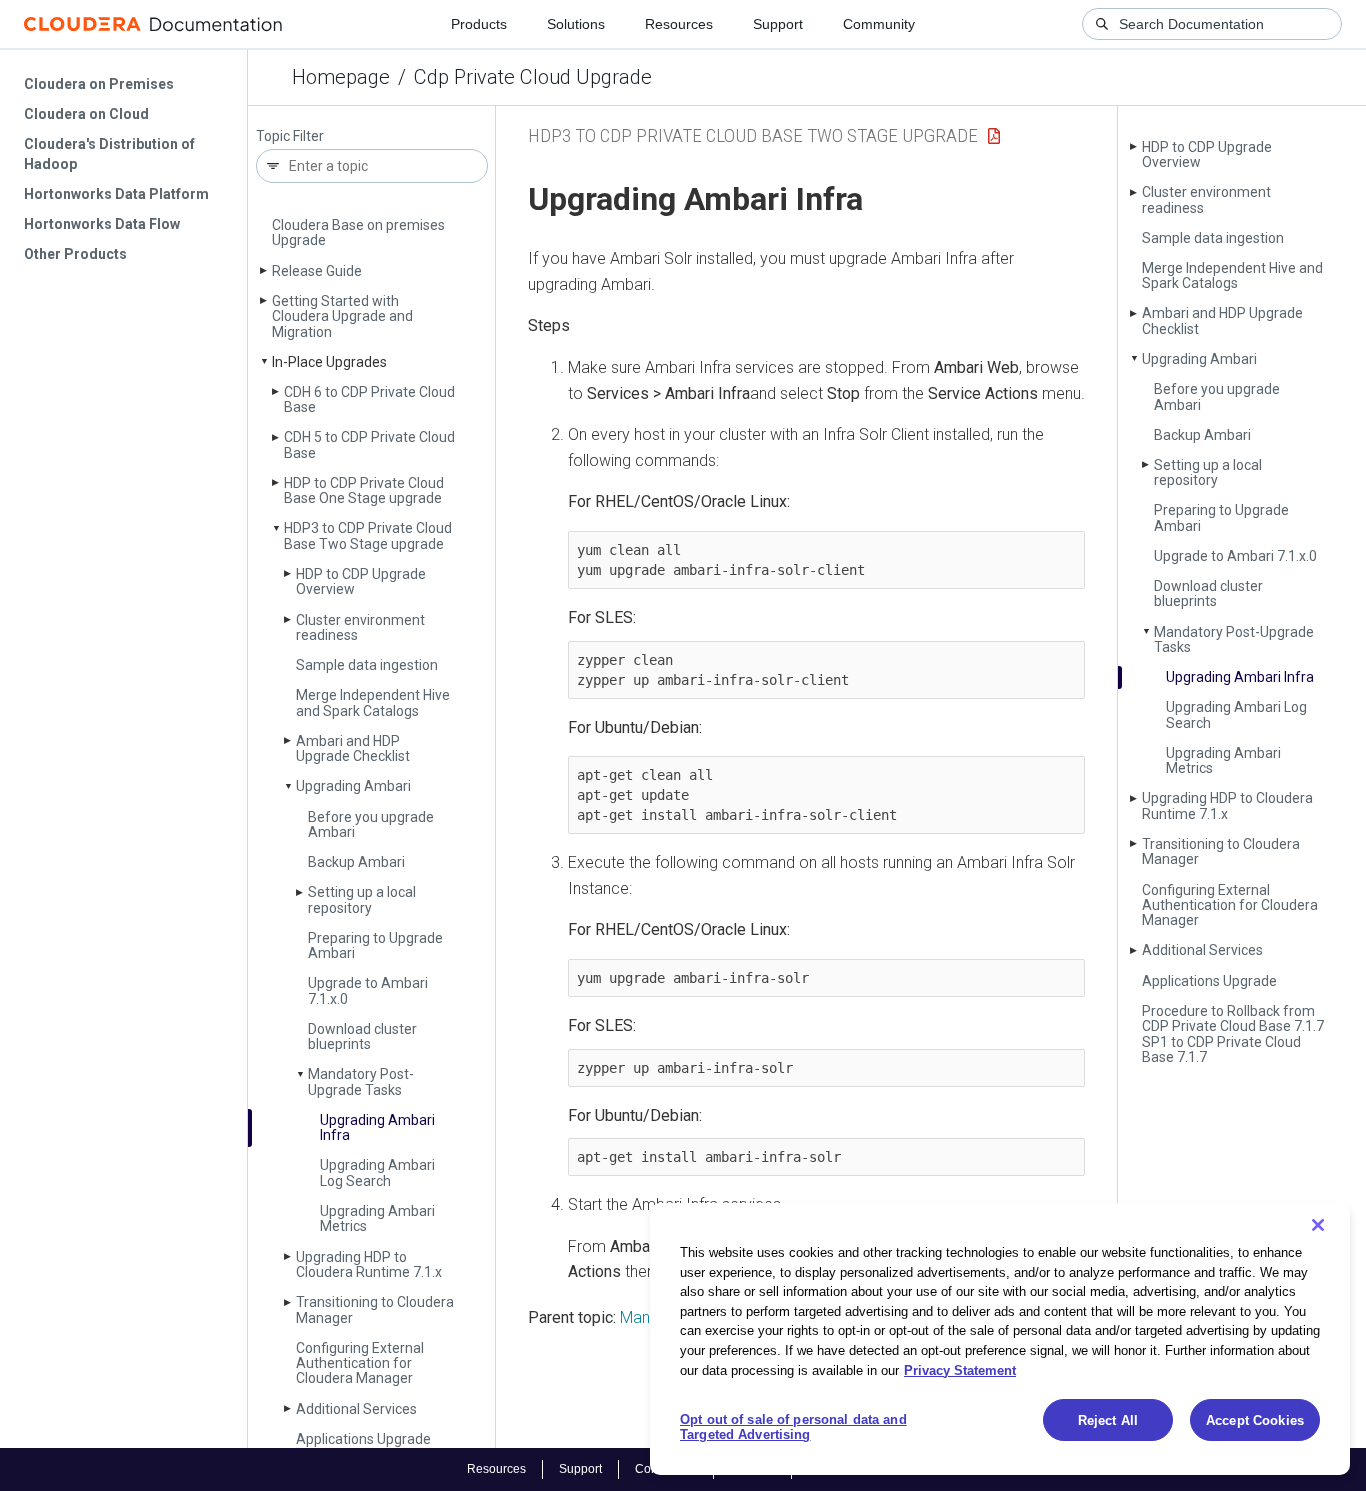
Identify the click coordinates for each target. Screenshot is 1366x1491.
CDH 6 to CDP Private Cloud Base (369, 399)
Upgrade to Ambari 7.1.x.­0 (368, 990)
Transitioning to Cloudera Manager (375, 1309)
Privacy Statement (960, 1369)
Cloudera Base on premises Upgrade (358, 232)
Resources (679, 24)
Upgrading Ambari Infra (377, 1127)
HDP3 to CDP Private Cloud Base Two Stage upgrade (368, 535)
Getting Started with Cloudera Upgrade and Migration (342, 316)
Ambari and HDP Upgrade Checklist (353, 748)
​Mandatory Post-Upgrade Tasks (361, 1081)
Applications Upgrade (363, 1439)
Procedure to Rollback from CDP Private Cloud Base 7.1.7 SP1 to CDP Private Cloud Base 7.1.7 (1233, 1034)
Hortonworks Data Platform (116, 194)
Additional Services (356, 1409)
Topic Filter (290, 136)
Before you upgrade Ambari (371, 824)
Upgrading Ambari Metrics (377, 1218)
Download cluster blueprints (362, 1036)
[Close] (1318, 1225)
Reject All (1108, 1420)
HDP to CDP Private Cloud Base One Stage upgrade (364, 490)
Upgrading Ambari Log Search (377, 1172)
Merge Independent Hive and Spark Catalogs (373, 702)
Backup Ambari (356, 862)
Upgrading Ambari (353, 786)
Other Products (75, 254)
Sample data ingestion (367, 665)
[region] (1000, 1339)
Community (879, 24)
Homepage (341, 77)
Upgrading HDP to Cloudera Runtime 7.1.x (369, 1264)
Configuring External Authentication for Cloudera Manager (360, 1363)
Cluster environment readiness (360, 627)
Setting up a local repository (362, 899)
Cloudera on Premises (99, 84)
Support (778, 24)
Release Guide (317, 271)
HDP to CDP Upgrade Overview (361, 581)
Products (479, 24)
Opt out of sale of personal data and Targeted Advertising (793, 1427)
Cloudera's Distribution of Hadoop (109, 154)
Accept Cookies (1255, 1420)
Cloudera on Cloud (86, 114)
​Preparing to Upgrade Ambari (375, 945)
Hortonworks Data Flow (102, 224)
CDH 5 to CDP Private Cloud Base (369, 444)
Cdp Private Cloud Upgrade (533, 77)
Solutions (576, 24)
